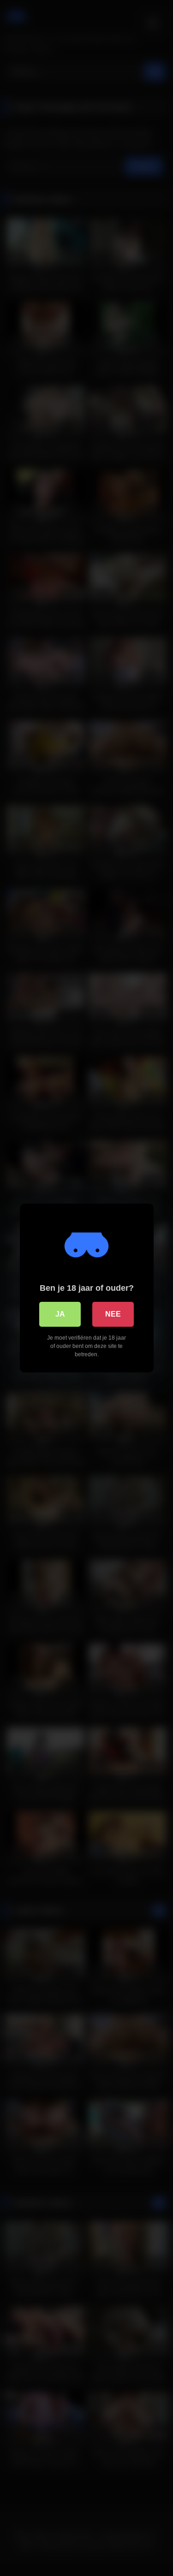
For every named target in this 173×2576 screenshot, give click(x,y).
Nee (113, 1314)
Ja (60, 1314)
